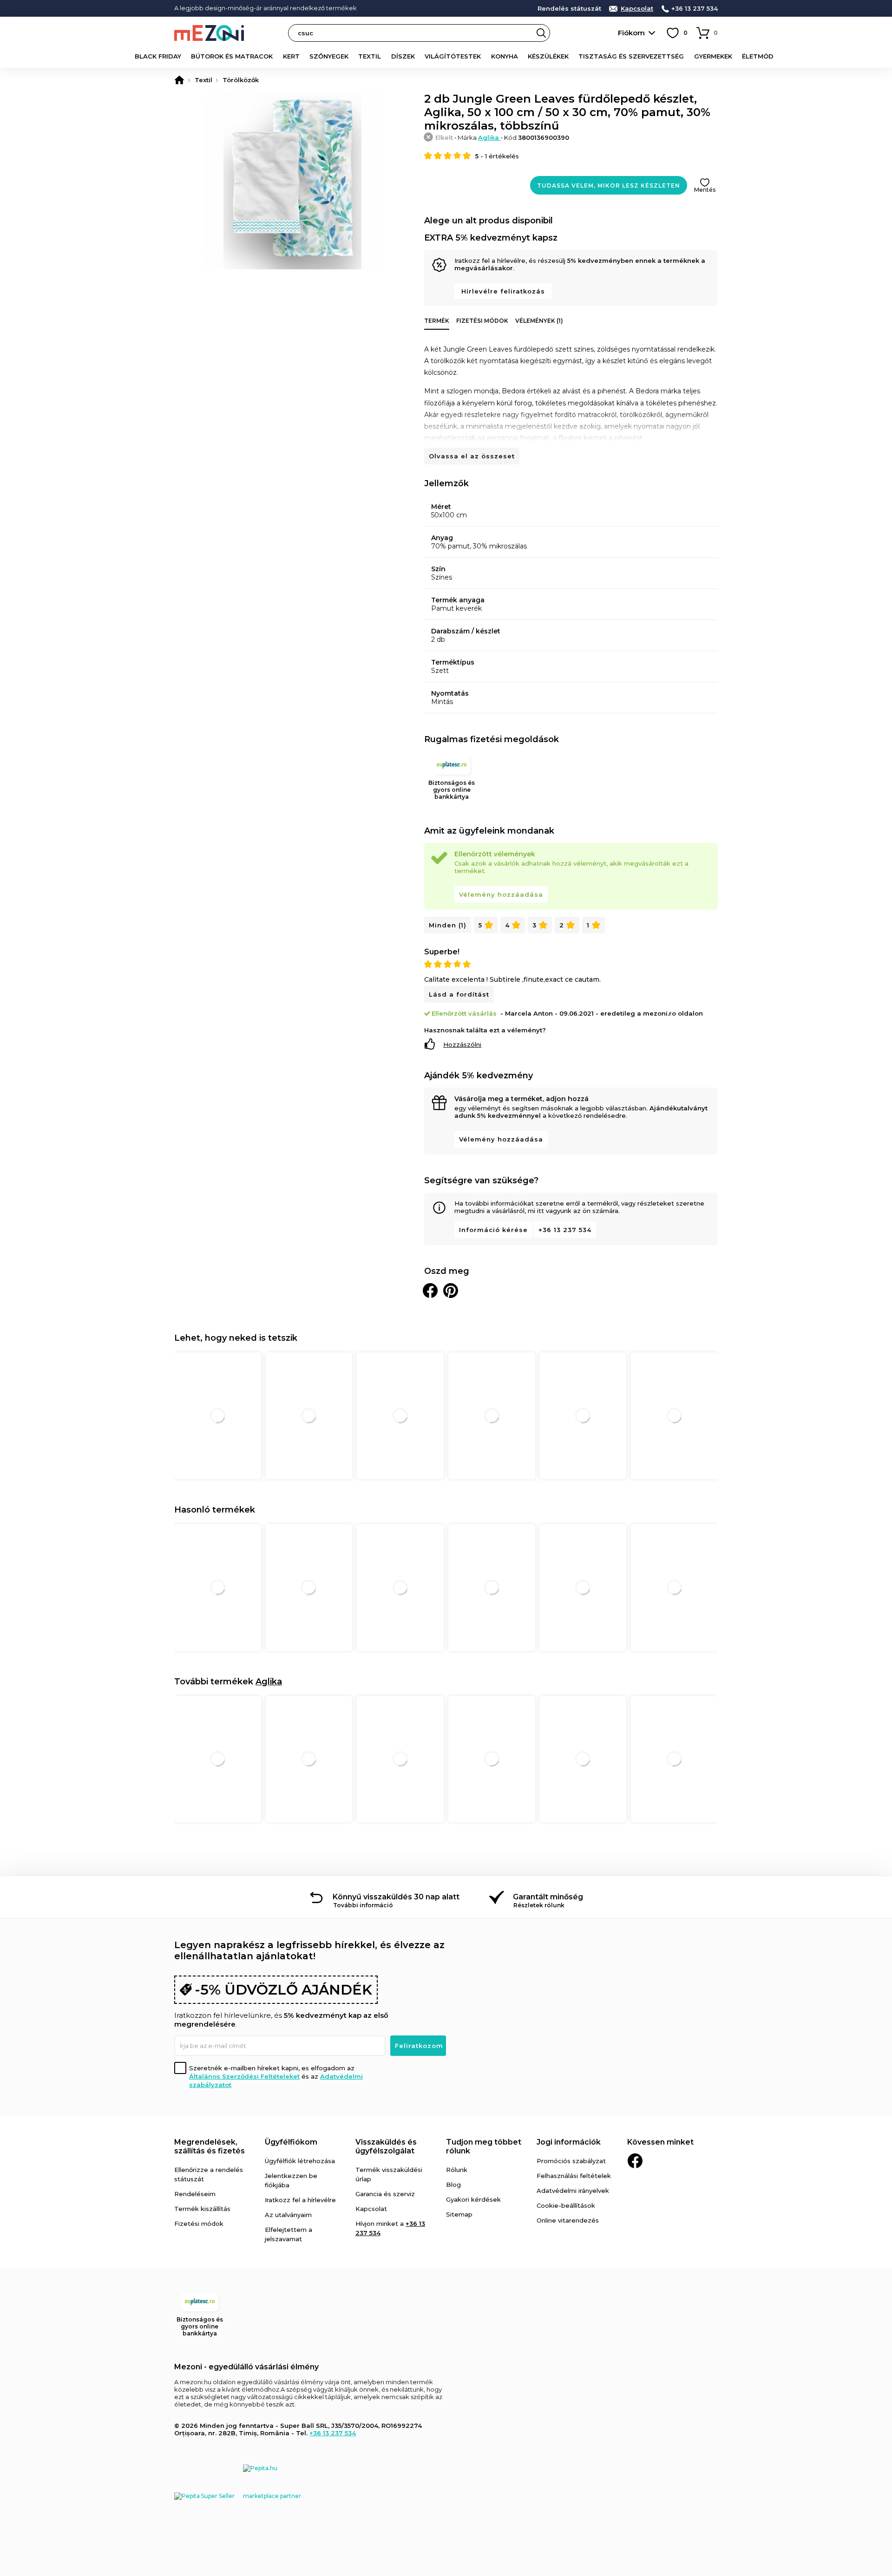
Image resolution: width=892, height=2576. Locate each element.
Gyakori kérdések (473, 2199)
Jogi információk (569, 2142)
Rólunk (457, 2170)
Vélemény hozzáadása (501, 894)
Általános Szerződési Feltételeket (244, 2076)
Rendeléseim (195, 2194)
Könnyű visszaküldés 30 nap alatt (396, 1897)
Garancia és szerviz (385, 2194)
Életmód (758, 56)
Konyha (505, 56)
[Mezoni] (179, 80)
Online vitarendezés (568, 2220)
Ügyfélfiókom (291, 2142)
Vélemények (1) (539, 321)
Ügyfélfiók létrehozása (300, 2161)
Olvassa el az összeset (472, 456)
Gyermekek (713, 56)
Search (541, 33)
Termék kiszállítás (202, 2209)
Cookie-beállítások (566, 2205)
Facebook (635, 2161)
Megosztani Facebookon (430, 1291)
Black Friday (158, 56)
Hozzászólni (462, 1044)
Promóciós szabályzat (571, 2161)
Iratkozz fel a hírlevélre (300, 2200)
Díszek (403, 56)
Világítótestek (453, 56)
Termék (437, 321)
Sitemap (459, 2214)
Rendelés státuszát (569, 9)
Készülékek (548, 56)
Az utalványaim (288, 2215)
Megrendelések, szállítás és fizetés (210, 2146)
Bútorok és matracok (232, 56)
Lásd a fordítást (459, 994)
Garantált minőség (548, 1897)
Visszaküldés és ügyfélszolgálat (386, 2146)
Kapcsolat (637, 9)
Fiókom (631, 33)
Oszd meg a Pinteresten (451, 1291)
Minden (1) (448, 925)
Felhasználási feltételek (574, 2176)
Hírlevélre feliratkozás (503, 291)
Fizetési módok (482, 321)
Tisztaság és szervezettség (631, 56)
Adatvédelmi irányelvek (573, 2191)
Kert (291, 56)
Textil (370, 56)
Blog (453, 2185)
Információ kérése (493, 1230)
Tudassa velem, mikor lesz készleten (609, 186)
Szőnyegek (329, 56)
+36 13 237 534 (695, 9)
